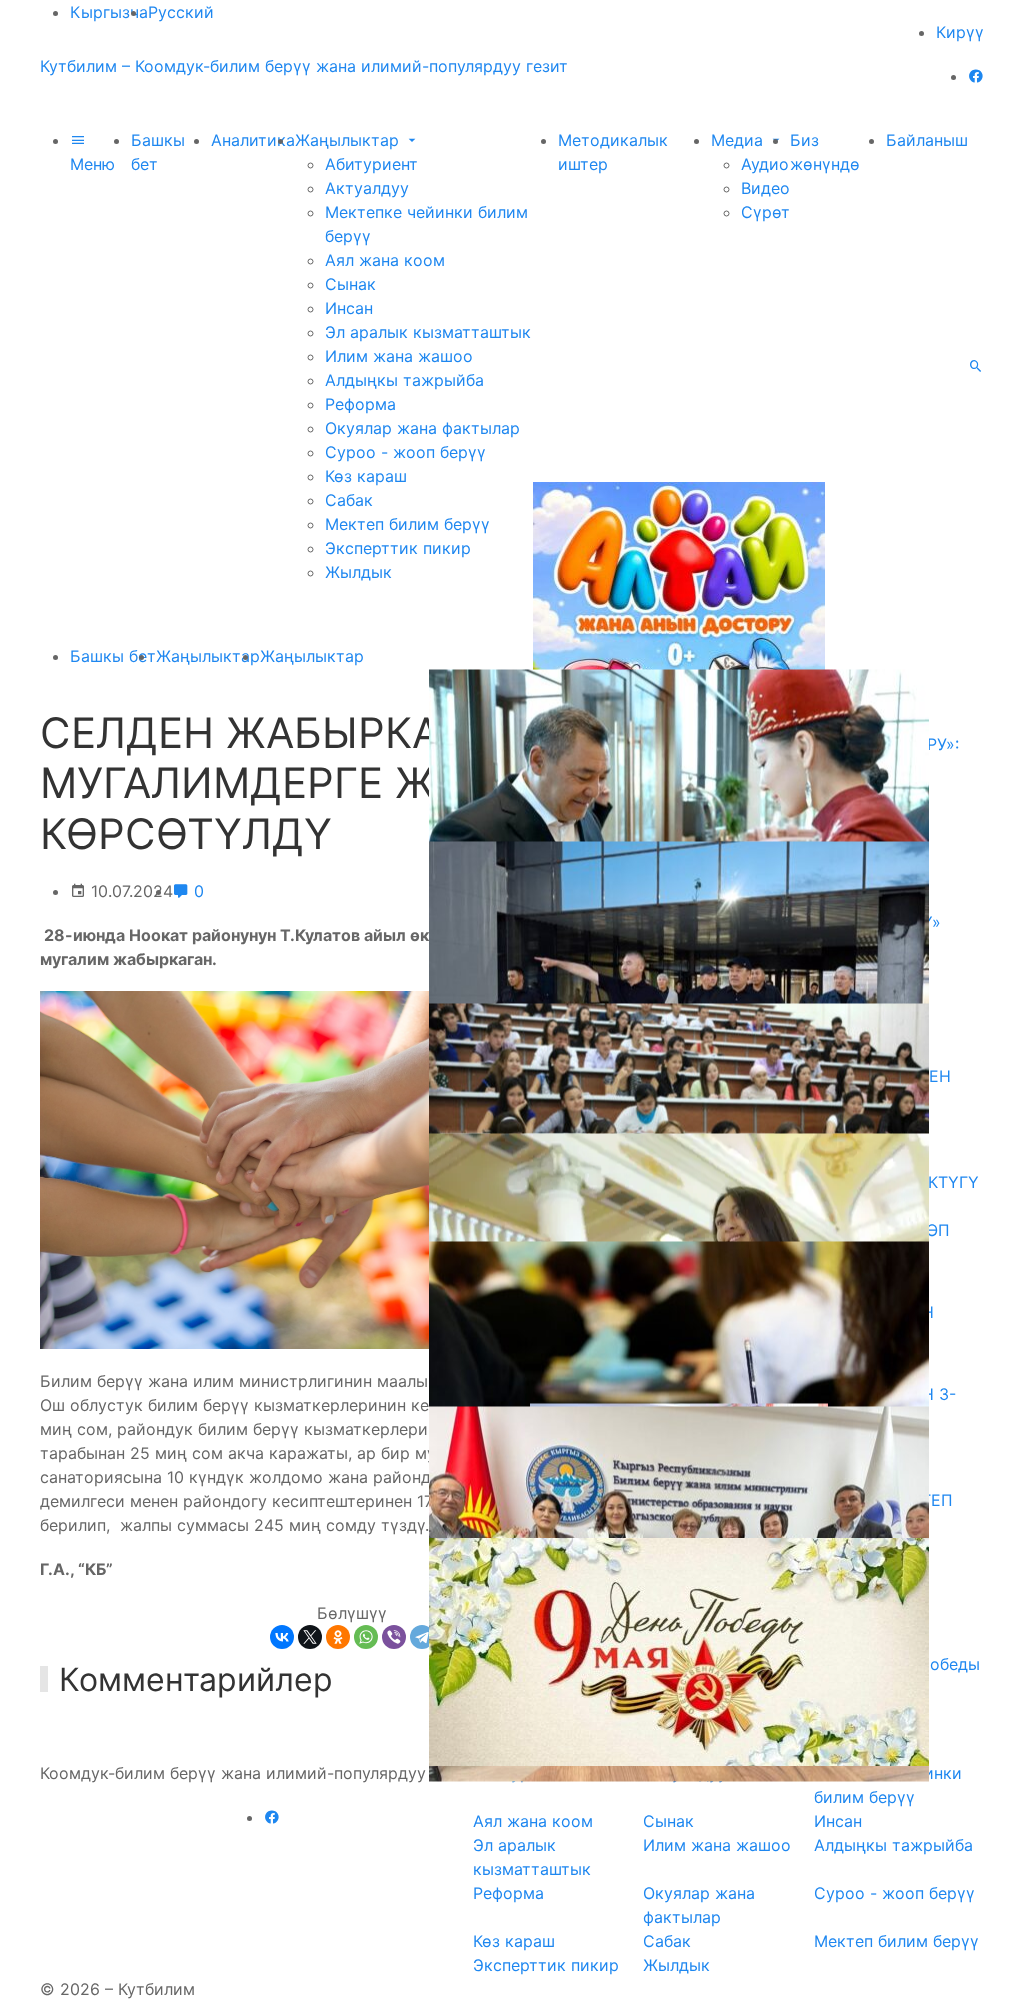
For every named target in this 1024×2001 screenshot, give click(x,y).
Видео (765, 188)
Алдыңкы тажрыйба (404, 380)
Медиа (739, 140)
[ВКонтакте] (282, 1637)
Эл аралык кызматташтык (428, 332)
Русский (181, 12)
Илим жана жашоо (399, 356)
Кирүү (960, 32)
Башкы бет (113, 656)
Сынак (350, 284)
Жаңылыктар (349, 140)
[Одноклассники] (338, 1637)
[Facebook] (976, 76)
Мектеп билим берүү (407, 524)
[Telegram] (422, 1637)
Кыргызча (109, 12)
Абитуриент (371, 164)
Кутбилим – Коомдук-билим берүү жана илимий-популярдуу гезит (304, 66)
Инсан (349, 308)
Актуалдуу (367, 188)
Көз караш (366, 476)
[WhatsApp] (366, 1637)
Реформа (360, 404)
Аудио (765, 164)
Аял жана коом (385, 260)
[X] (310, 1637)
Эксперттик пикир (398, 548)
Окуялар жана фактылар (422, 428)
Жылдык (358, 572)
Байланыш (927, 140)
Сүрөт (765, 212)
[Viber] (394, 1637)
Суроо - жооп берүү (405, 452)
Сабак (349, 500)
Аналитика (253, 140)
